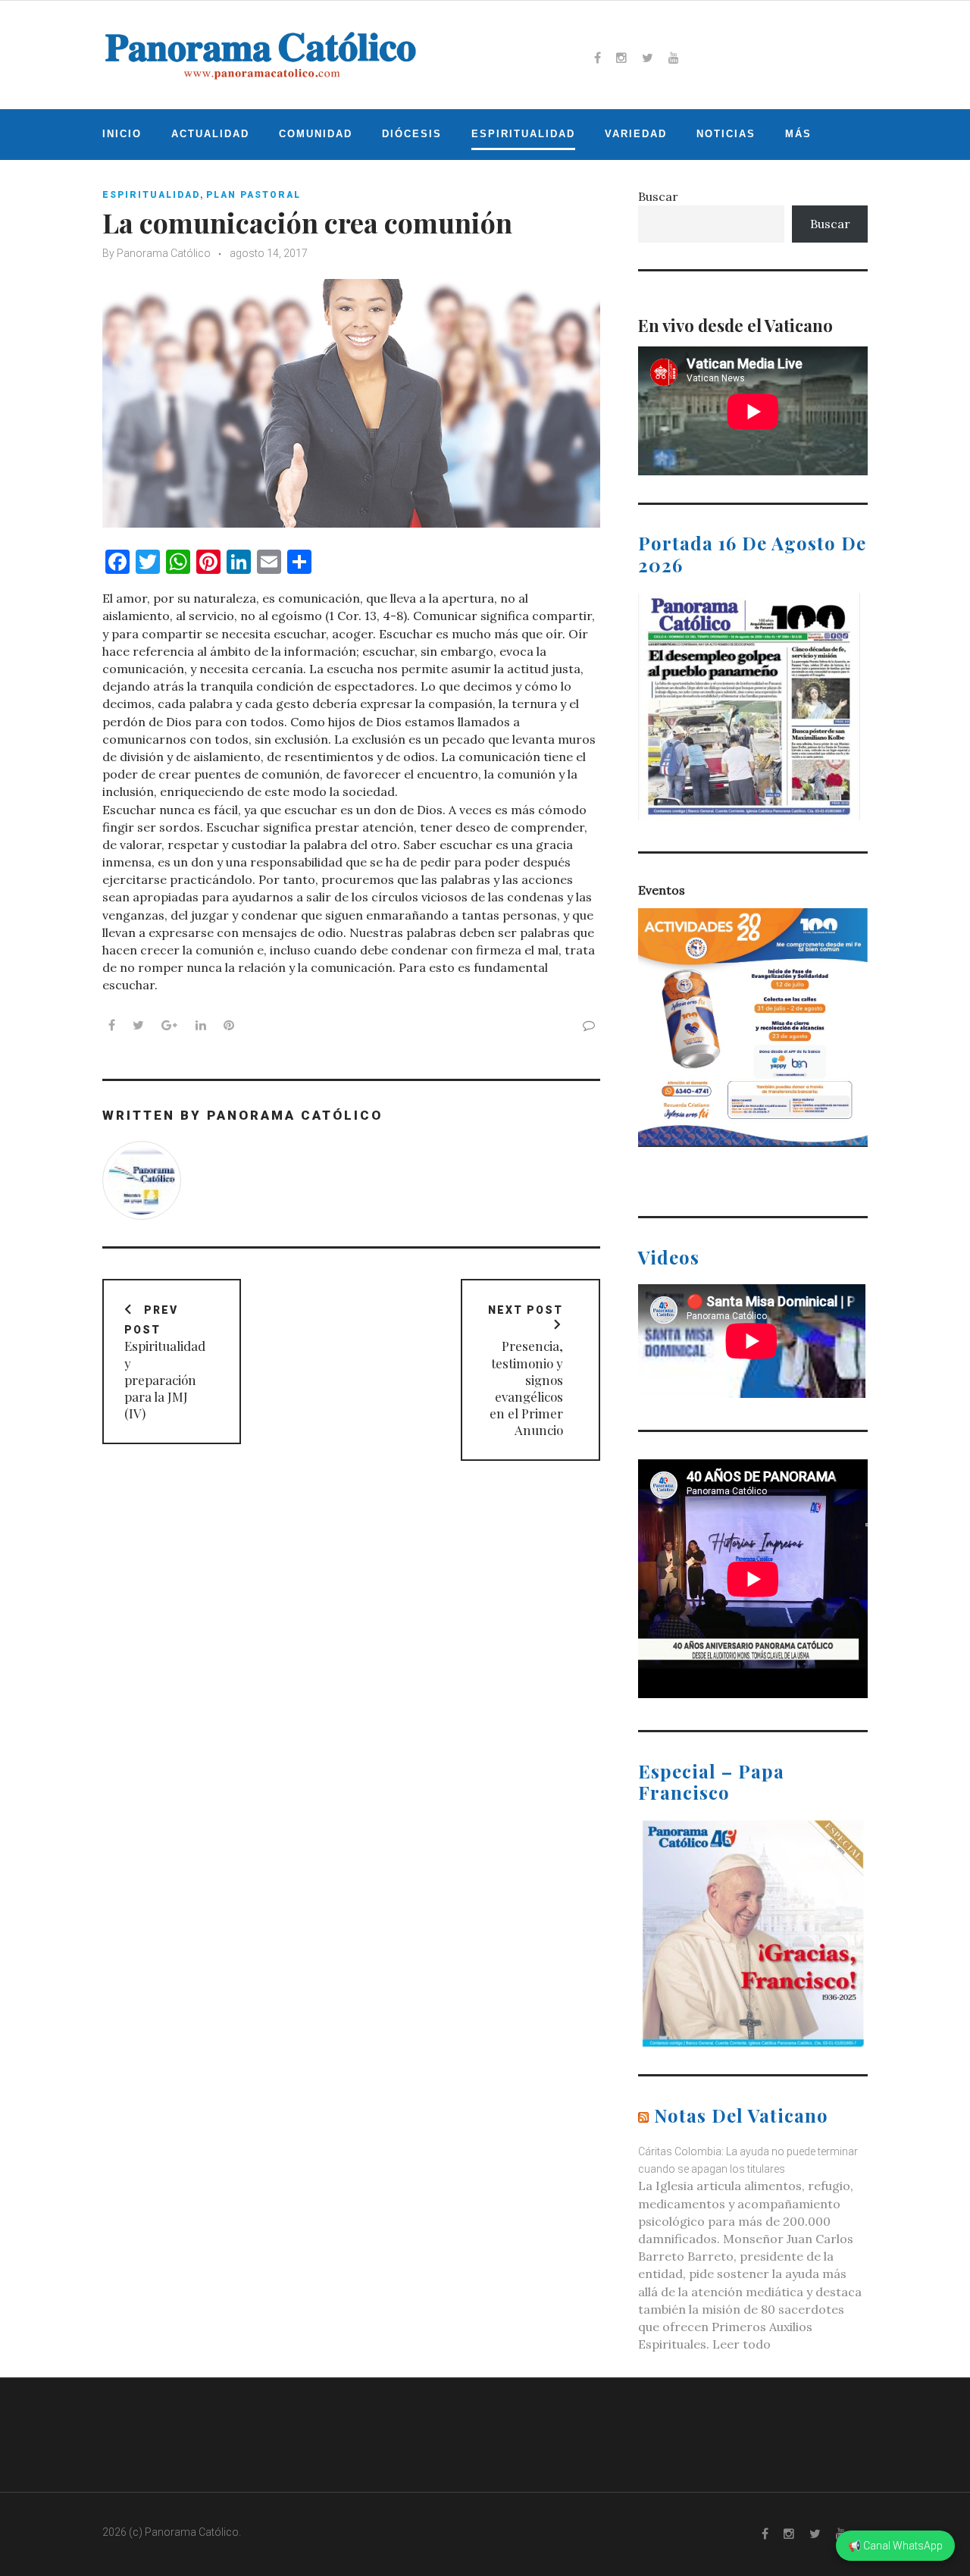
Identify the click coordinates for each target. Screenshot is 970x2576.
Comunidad (316, 134)
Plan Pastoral (253, 195)
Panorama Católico (164, 253)
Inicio (122, 134)
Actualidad (210, 134)
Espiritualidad (523, 134)
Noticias (726, 134)
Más (798, 134)
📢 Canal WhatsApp (895, 2546)
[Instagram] (621, 58)
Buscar (658, 196)
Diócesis (412, 134)
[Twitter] (648, 58)
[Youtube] (674, 58)
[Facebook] (598, 58)
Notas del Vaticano (741, 2115)
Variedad (636, 134)
